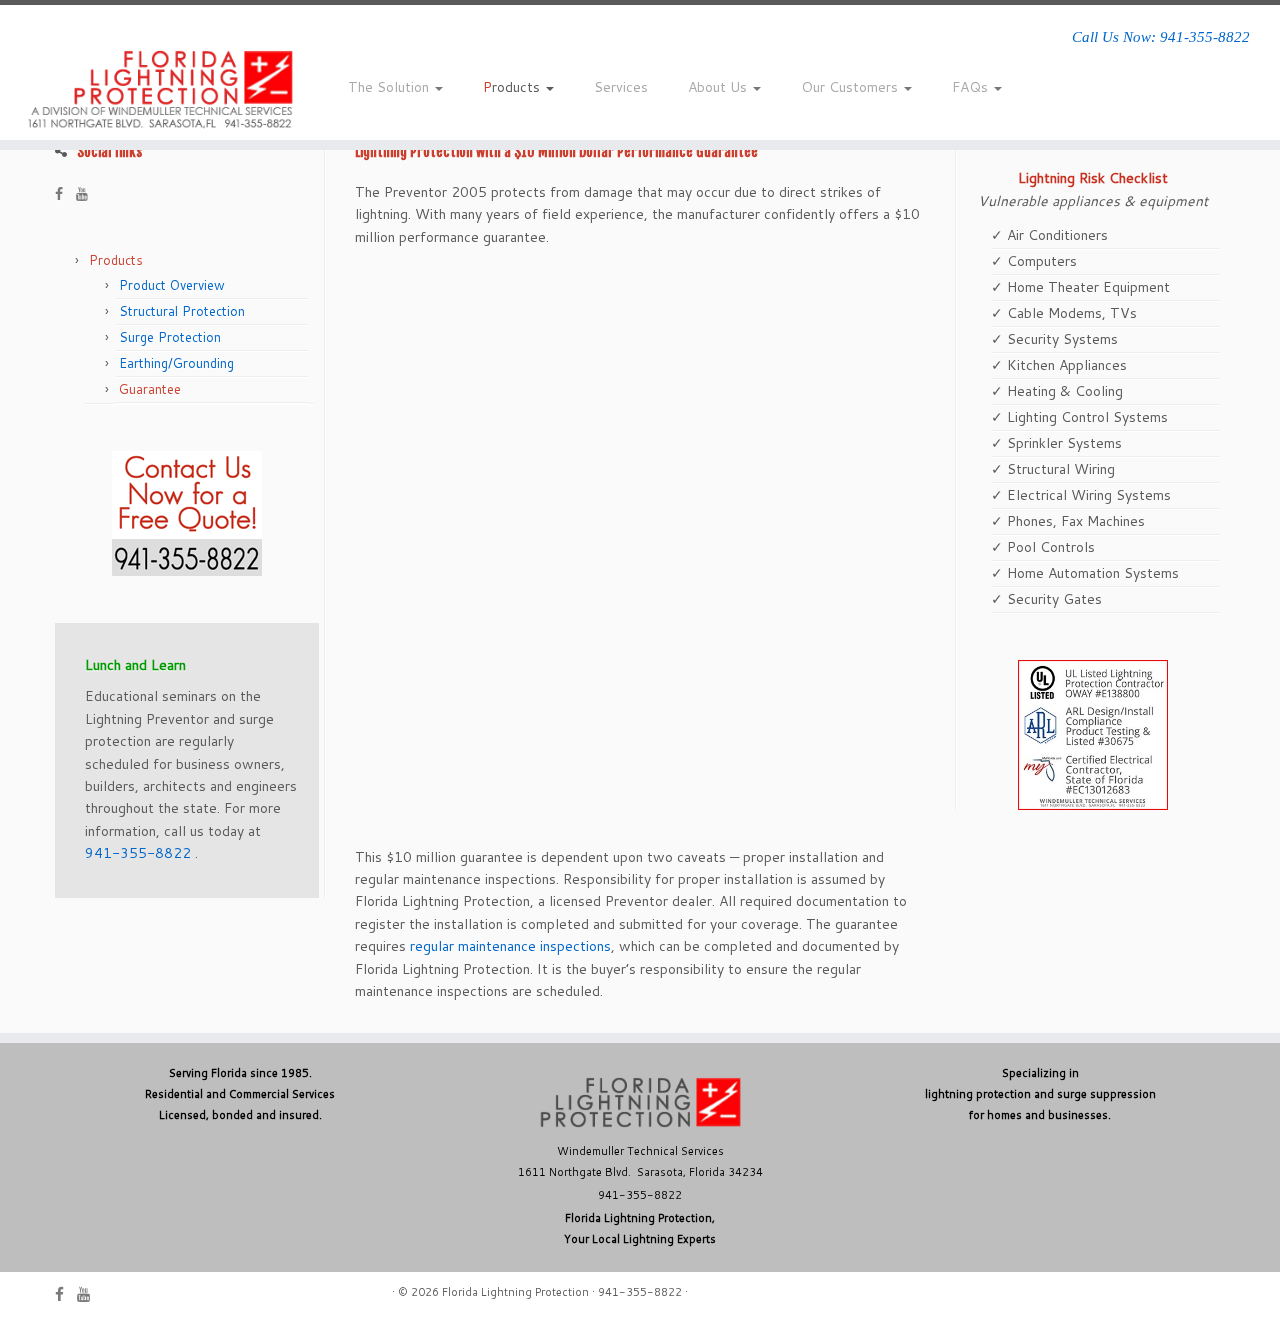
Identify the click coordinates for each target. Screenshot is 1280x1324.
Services (621, 87)
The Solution (390, 87)
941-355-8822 (138, 853)
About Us (719, 87)
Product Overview (172, 285)
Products (513, 87)
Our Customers (851, 87)
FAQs (972, 87)
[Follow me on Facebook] (65, 194)
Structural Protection (182, 311)
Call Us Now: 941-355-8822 (1161, 37)
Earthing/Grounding (176, 363)
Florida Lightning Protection (515, 1292)
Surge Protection (170, 337)
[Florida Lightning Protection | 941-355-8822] (147, 90)
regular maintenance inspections (510, 946)
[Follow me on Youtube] (88, 194)
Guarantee (150, 389)
